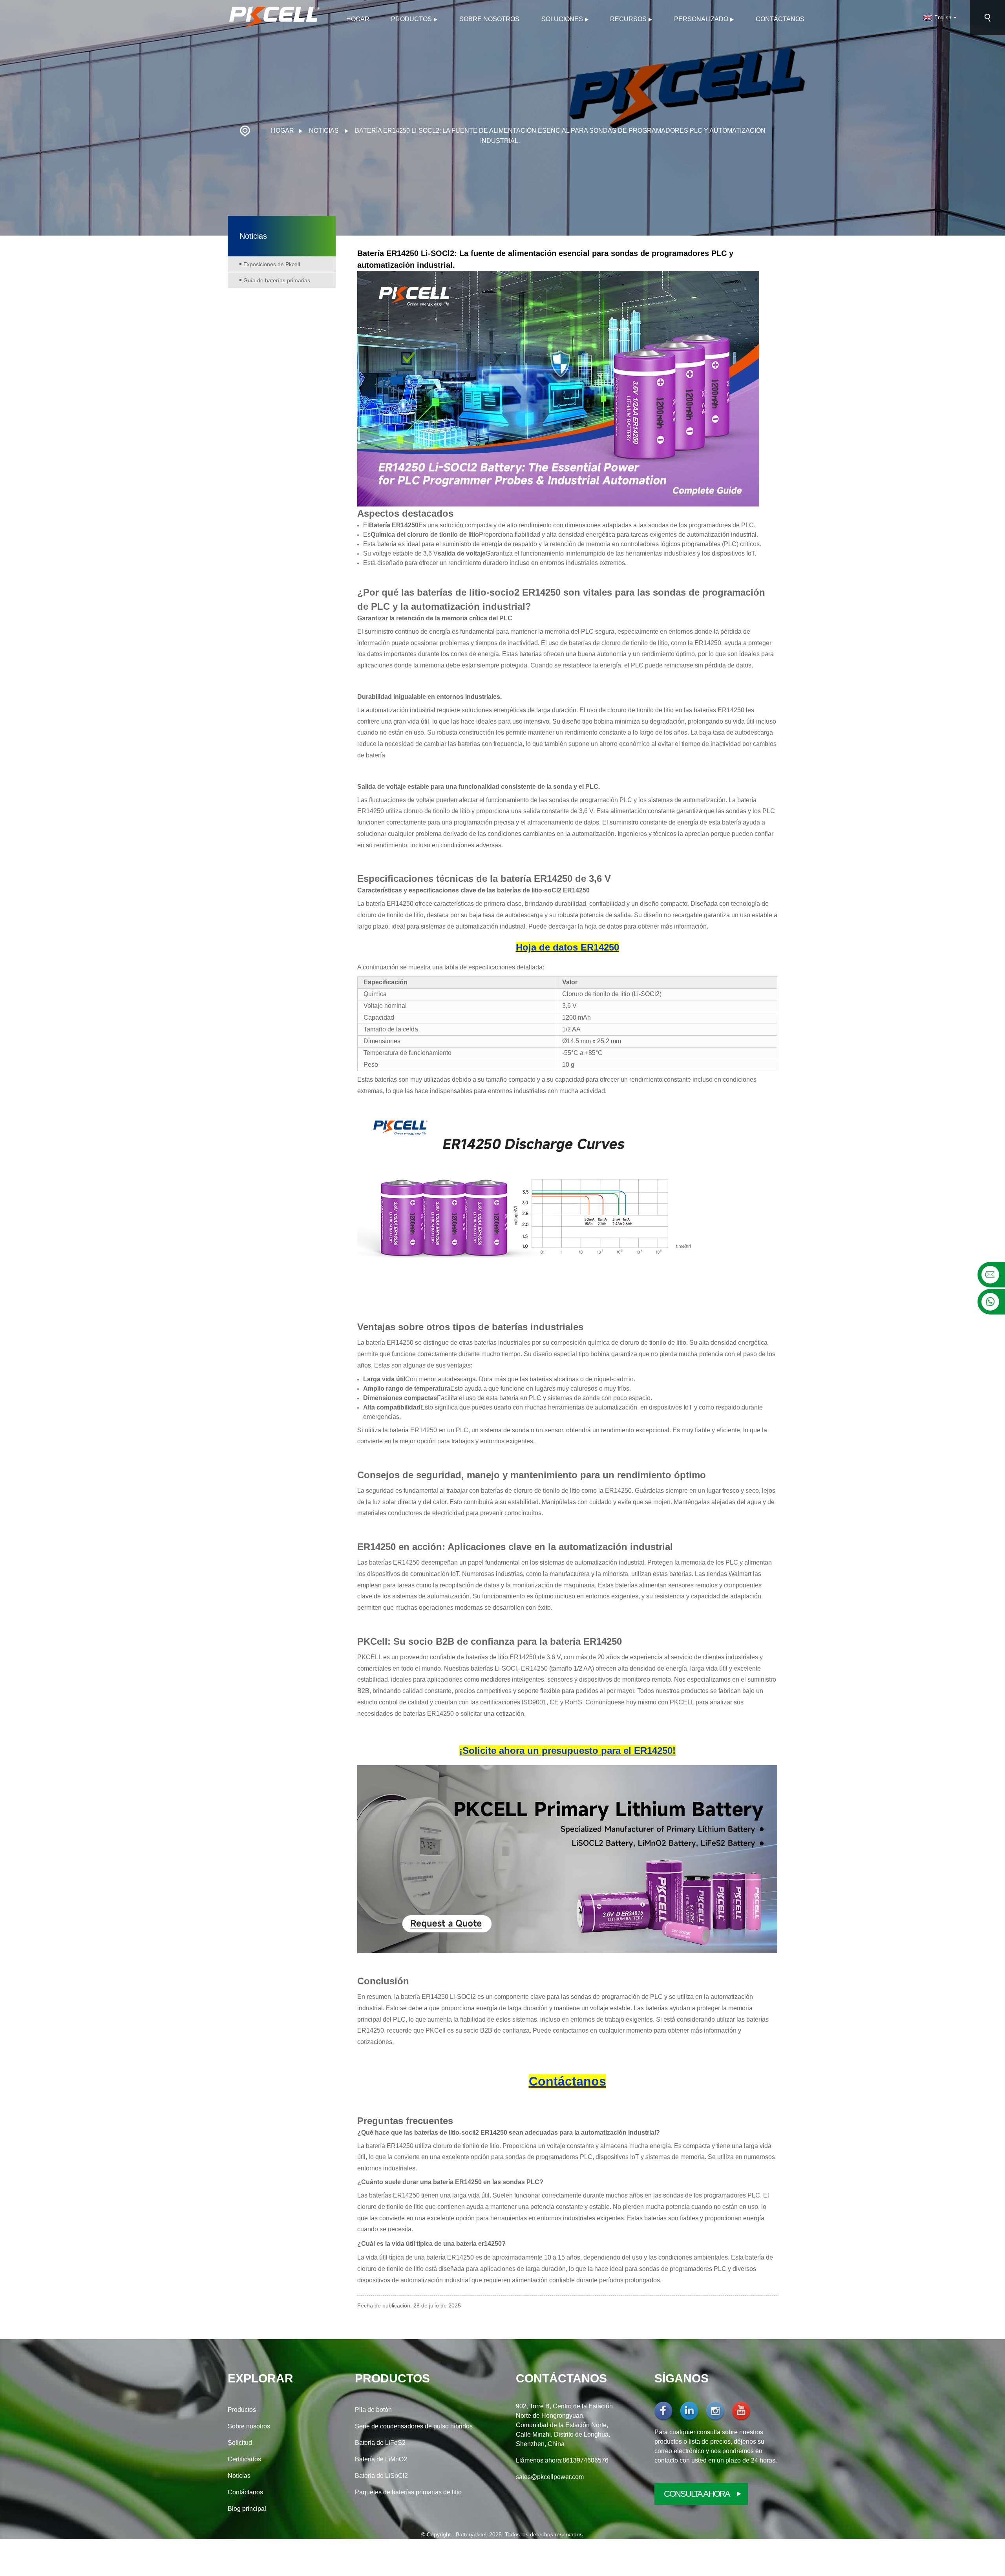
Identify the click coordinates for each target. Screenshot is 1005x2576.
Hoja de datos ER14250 (567, 947)
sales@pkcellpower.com (550, 2477)
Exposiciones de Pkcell (272, 264)
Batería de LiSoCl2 (381, 2476)
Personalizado (701, 19)
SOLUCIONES (562, 19)
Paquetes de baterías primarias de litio (408, 2492)
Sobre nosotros (489, 19)
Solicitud (240, 2443)
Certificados (244, 2459)
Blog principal (247, 2509)
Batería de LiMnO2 (381, 2459)
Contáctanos (780, 19)
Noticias (324, 131)
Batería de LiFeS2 (380, 2443)
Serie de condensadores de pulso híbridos (414, 2426)
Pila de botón (373, 2410)
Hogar (358, 19)
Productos (411, 19)
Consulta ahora (697, 2494)
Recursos (628, 19)
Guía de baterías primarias (277, 280)
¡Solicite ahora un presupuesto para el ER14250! (567, 1751)
